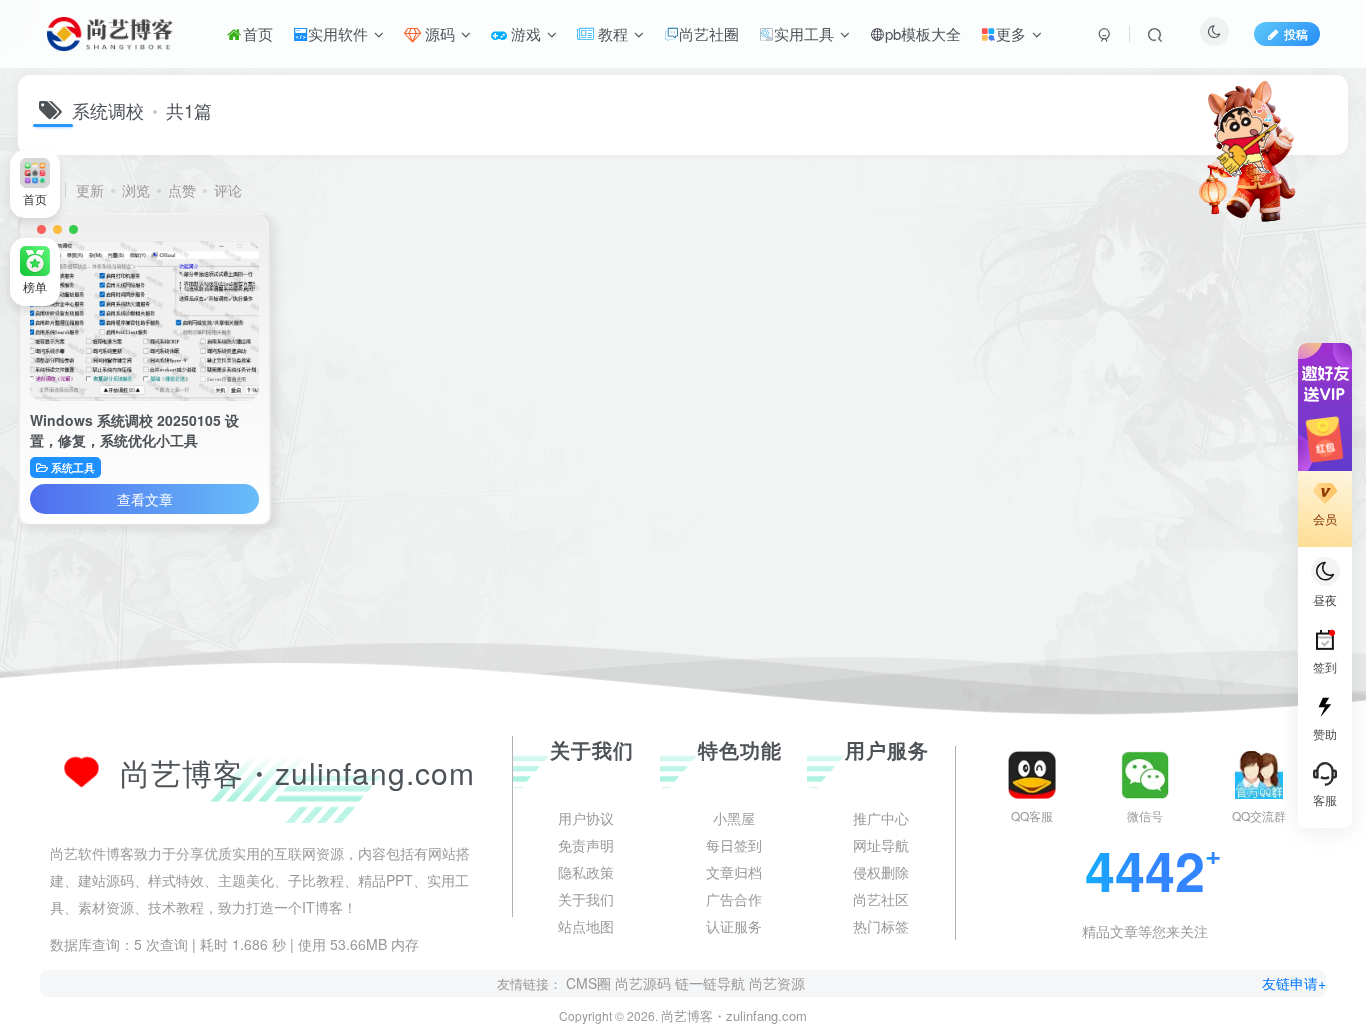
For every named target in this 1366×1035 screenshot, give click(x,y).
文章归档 (734, 932)
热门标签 (881, 986)
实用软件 (338, 33)
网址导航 (881, 905)
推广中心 (881, 878)
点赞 (182, 190)
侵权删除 (881, 932)
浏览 (136, 190)
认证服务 (734, 986)
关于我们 (586, 959)
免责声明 (586, 905)
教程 (611, 33)
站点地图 (586, 986)
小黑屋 (734, 878)
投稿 (1296, 33)
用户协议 (586, 878)
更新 (90, 190)
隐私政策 (586, 932)
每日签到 (734, 905)
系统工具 (73, 467)
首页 (258, 33)
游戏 (524, 33)
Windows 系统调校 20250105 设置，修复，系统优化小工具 (134, 430)
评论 (228, 190)
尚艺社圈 (709, 33)
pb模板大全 (923, 33)
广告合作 (734, 959)
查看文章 (145, 499)
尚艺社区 (881, 959)
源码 (438, 33)
